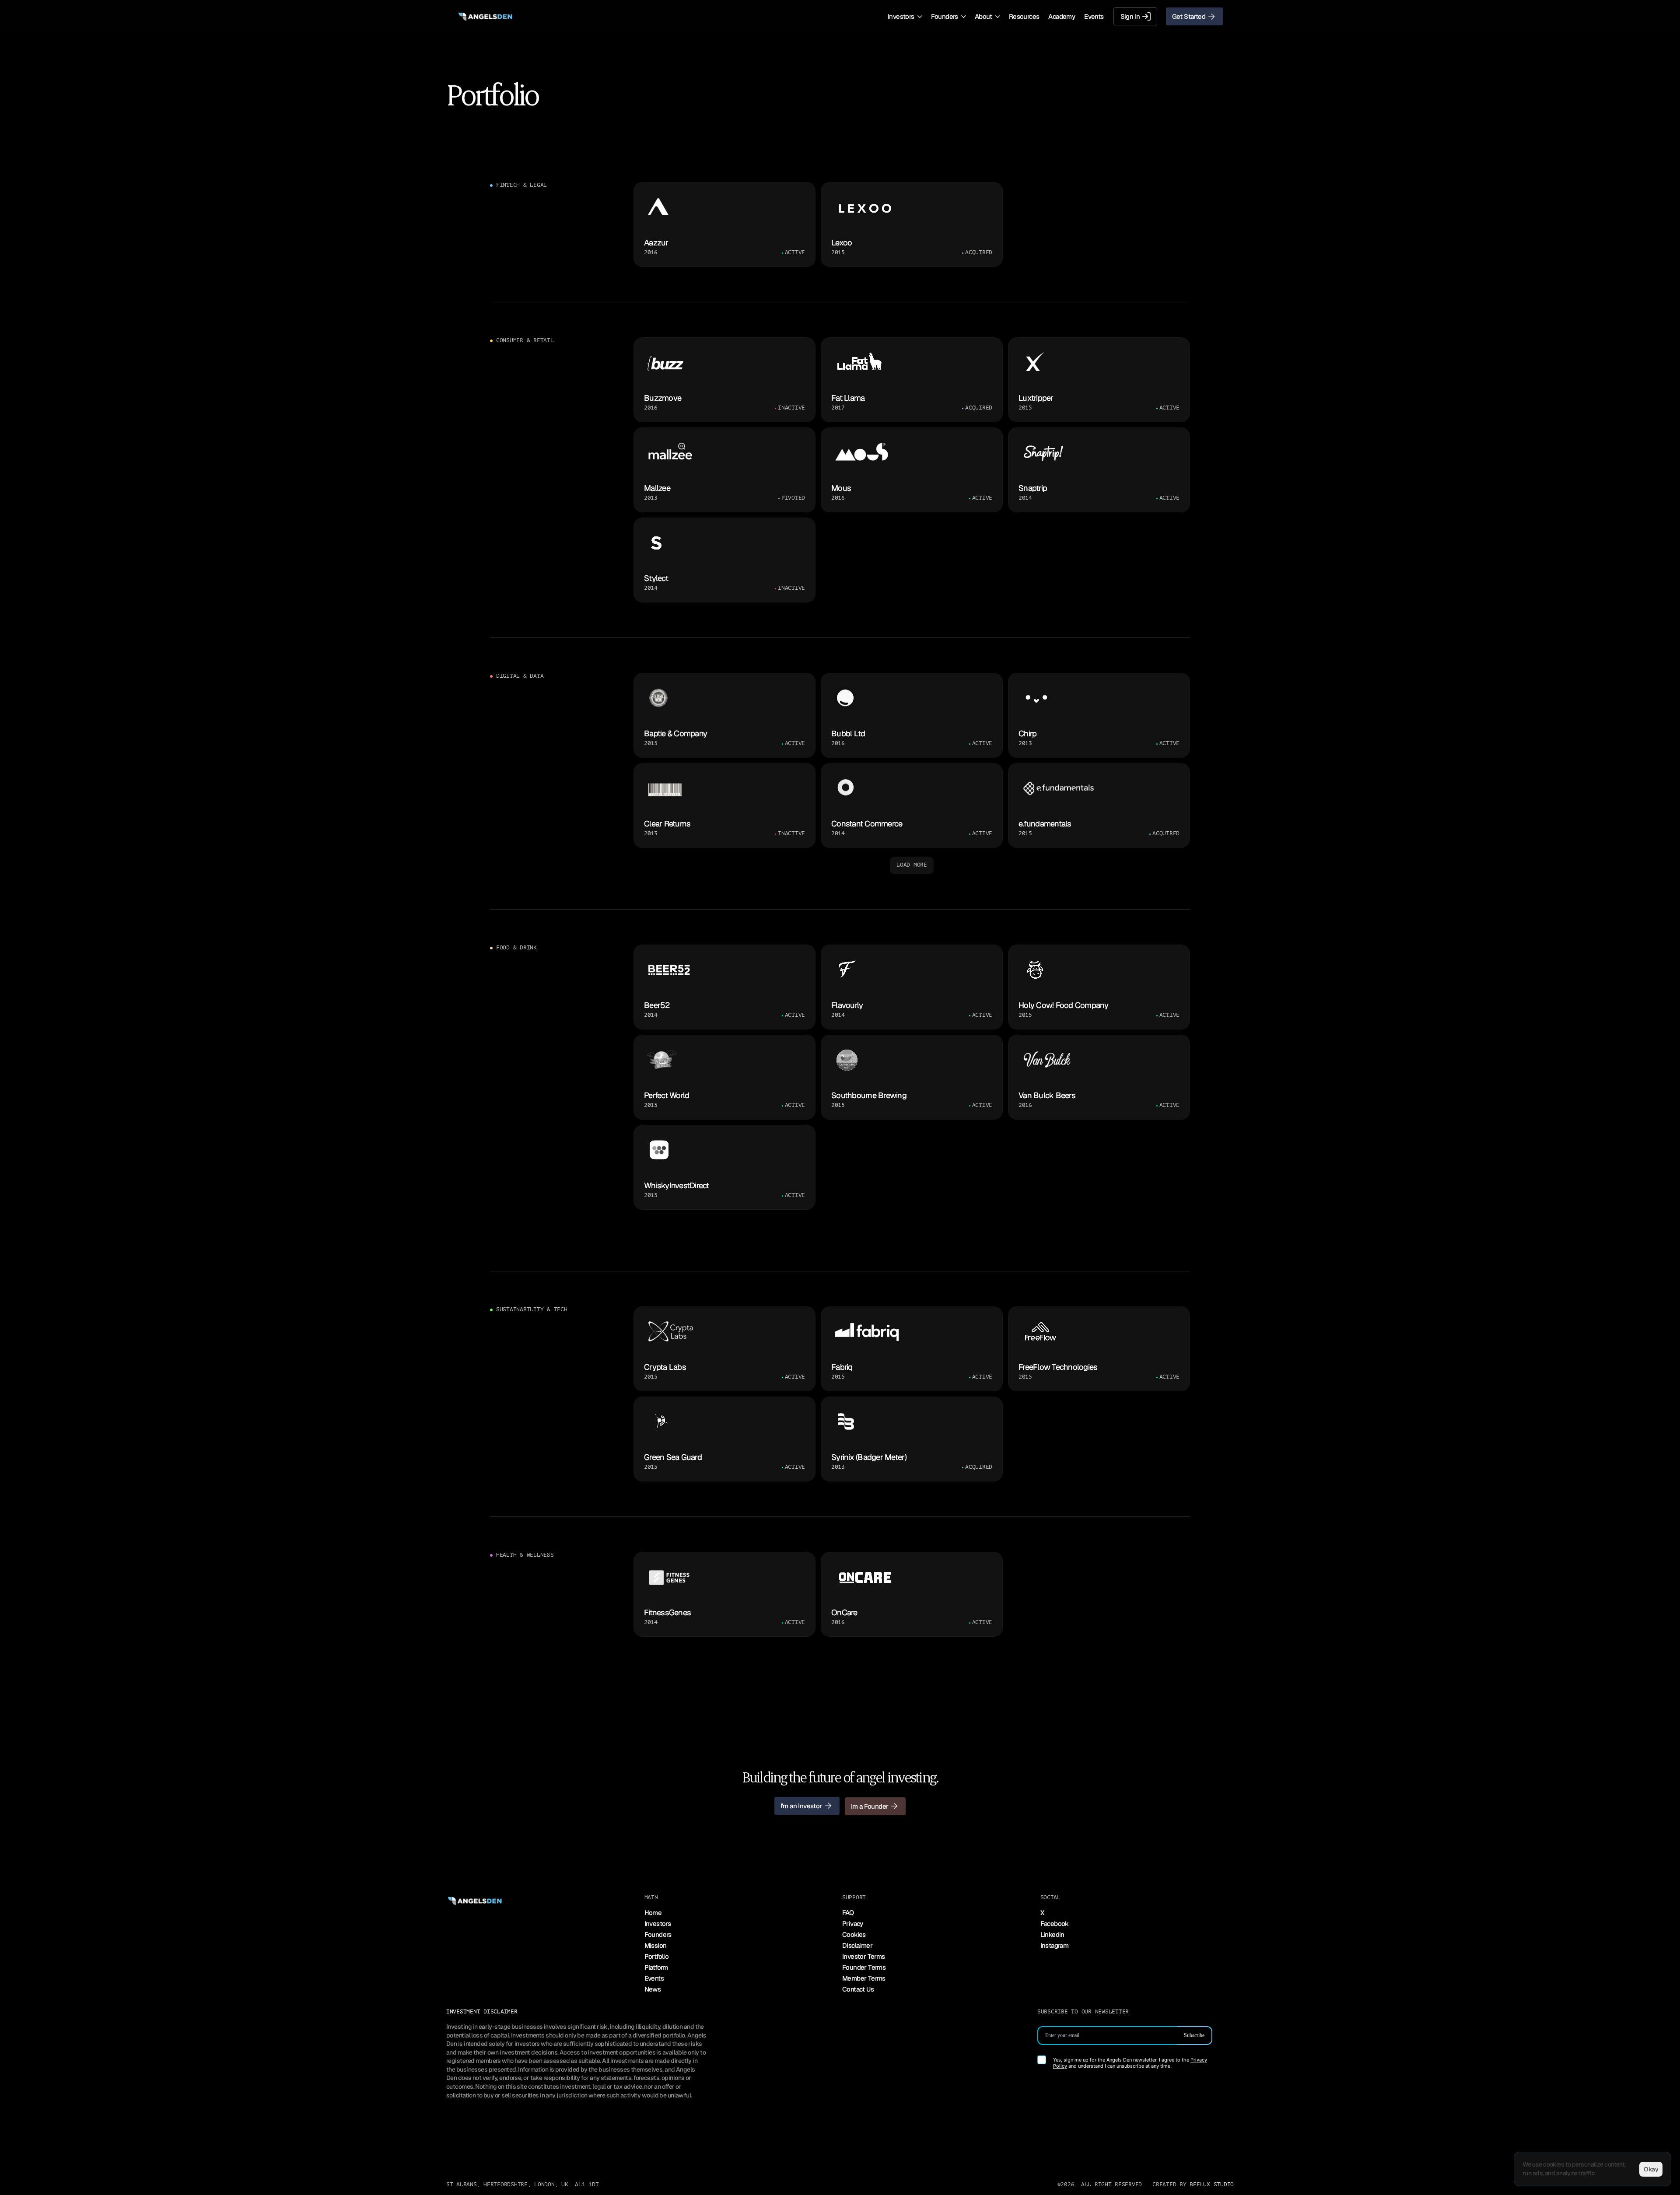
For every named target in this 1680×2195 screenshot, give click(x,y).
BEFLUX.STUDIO (1212, 2184)
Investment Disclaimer (482, 2012)
